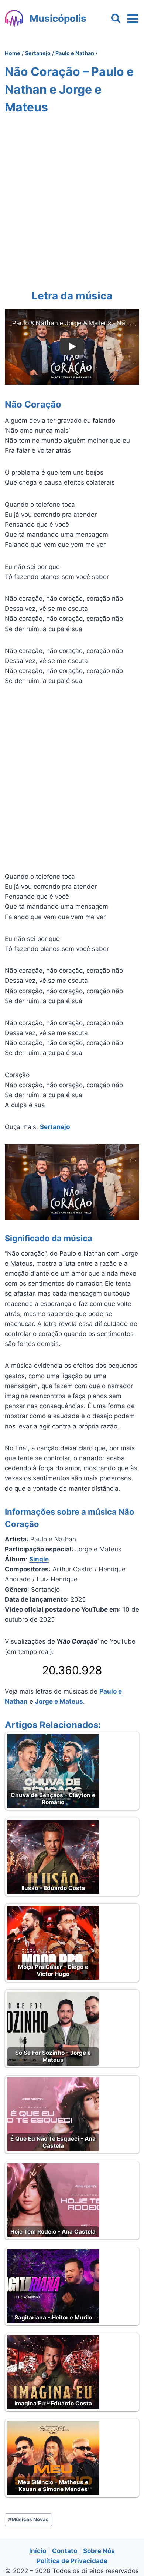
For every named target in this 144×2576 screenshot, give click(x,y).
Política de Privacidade (72, 2561)
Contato (65, 2551)
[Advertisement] (72, 200)
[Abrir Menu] (133, 19)
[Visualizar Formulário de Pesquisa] (116, 19)
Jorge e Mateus (59, 1701)
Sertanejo (55, 1127)
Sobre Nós (99, 2551)
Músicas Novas (28, 2519)
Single (39, 1559)
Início (38, 2551)
